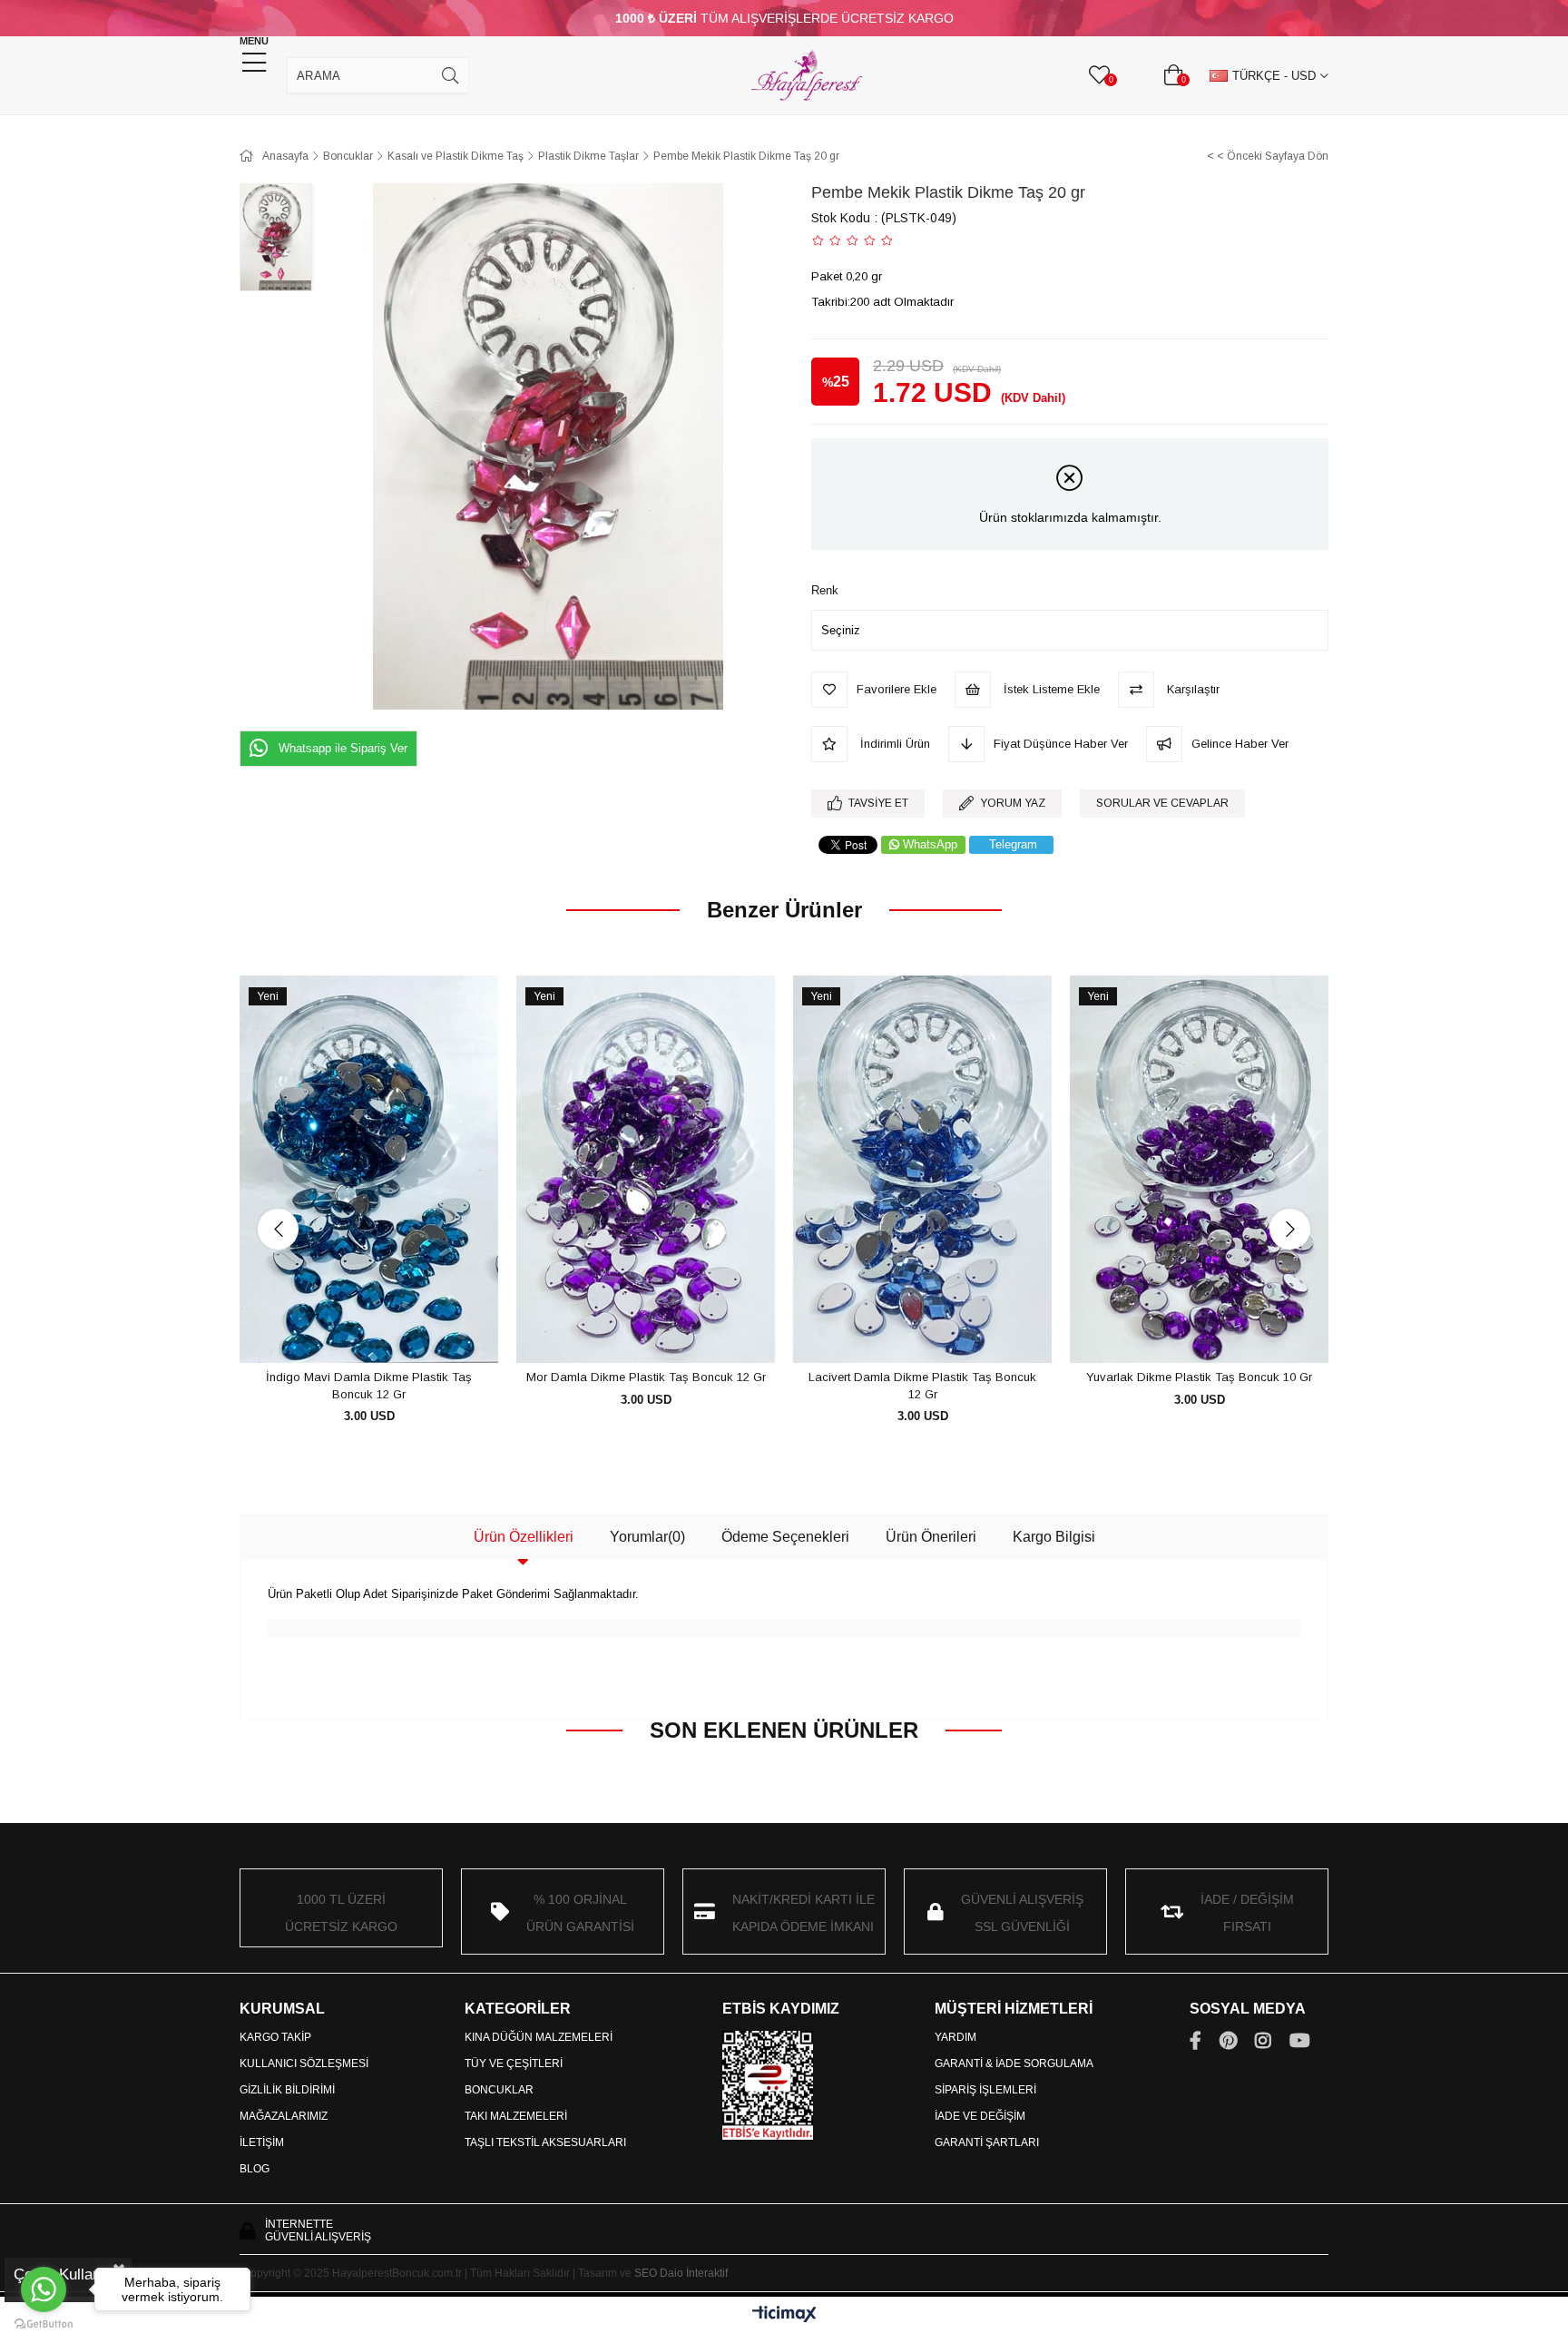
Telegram (1013, 844)
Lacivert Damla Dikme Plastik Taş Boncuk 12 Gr (922, 1386)
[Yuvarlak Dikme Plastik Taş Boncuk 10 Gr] (1199, 1170)
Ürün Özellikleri (524, 1537)
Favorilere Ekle (349, 1330)
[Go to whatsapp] (44, 2289)
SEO (646, 2273)
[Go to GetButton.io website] (44, 2324)
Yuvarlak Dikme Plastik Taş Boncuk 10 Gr (1199, 1377)
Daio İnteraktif (694, 2273)
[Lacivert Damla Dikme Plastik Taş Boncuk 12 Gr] (922, 1170)
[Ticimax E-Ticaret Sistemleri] (784, 2315)
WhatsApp (930, 844)
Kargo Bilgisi (1054, 1537)
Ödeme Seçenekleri (785, 1537)
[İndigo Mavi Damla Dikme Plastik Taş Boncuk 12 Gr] (369, 1170)
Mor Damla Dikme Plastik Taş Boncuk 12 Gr (646, 1377)
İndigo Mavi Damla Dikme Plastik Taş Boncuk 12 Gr (369, 1386)
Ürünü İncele (390, 1330)
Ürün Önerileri (931, 1537)
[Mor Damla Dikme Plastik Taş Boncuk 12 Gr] (646, 1170)
